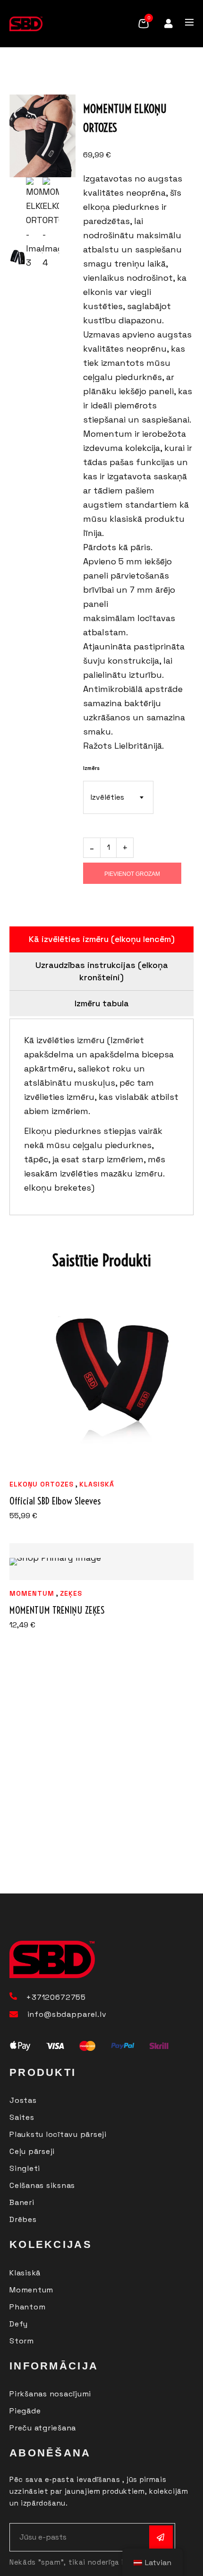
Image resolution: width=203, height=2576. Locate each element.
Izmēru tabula (102, 1003)
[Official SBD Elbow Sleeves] (101, 1379)
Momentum (32, 1593)
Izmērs (91, 768)
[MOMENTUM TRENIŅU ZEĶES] (101, 1562)
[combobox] (118, 797)
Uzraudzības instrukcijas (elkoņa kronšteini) (102, 971)
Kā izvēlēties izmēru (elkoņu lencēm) (102, 939)
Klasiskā (97, 1484)
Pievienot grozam (132, 874)
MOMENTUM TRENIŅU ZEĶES (57, 1610)
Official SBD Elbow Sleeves (55, 1501)
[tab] (101, 939)
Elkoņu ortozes (42, 1484)
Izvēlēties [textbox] (107, 797)
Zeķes (71, 1593)
